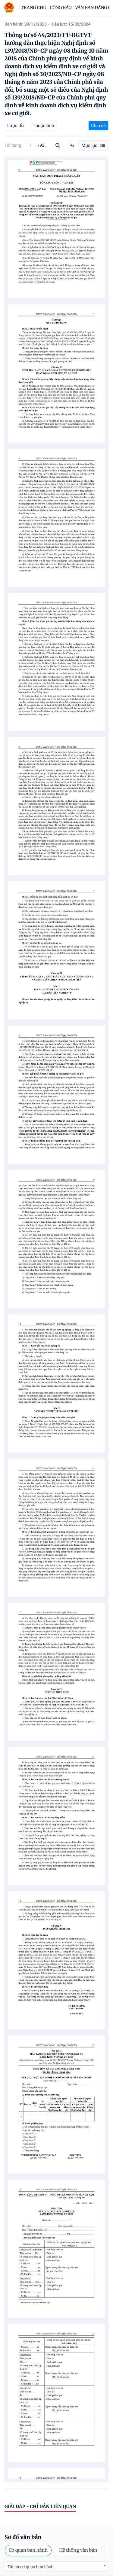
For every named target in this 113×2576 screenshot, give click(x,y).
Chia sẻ (98, 126)
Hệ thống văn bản (78, 2550)
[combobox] (56, 2567)
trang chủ (34, 8)
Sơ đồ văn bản (23, 2537)
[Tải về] (72, 145)
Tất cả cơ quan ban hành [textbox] (30, 2567)
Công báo (61, 8)
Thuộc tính (44, 126)
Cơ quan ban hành (28, 2550)
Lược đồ (16, 126)
